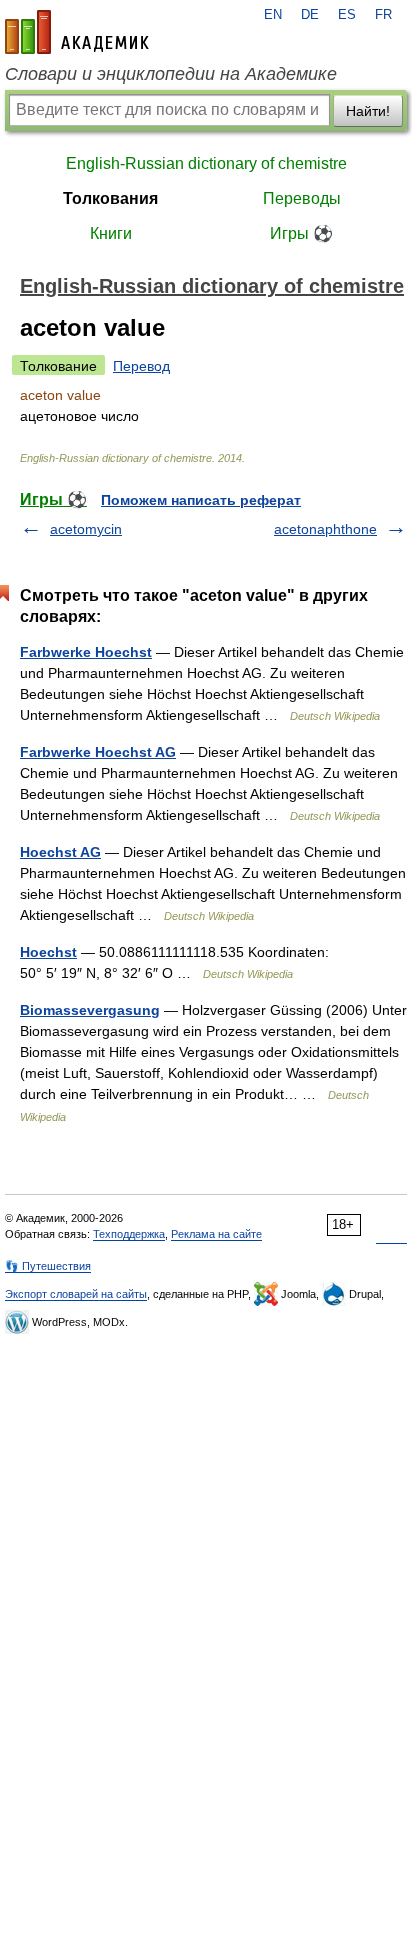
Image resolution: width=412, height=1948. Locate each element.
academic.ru (77, 32)
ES (347, 15)
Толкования (110, 198)
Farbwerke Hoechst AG (98, 752)
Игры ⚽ (301, 233)
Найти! (368, 111)
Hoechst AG (60, 852)
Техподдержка (129, 1234)
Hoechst (48, 952)
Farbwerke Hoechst (86, 652)
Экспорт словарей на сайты (76, 1294)
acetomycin (86, 529)
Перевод (141, 366)
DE (310, 15)
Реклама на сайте (216, 1234)
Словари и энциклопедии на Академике (171, 74)
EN (273, 15)
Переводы (302, 198)
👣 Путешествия (48, 1266)
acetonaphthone (325, 529)
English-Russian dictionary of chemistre (206, 163)
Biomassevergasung (90, 1010)
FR (383, 15)
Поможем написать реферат (201, 500)
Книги (111, 233)
